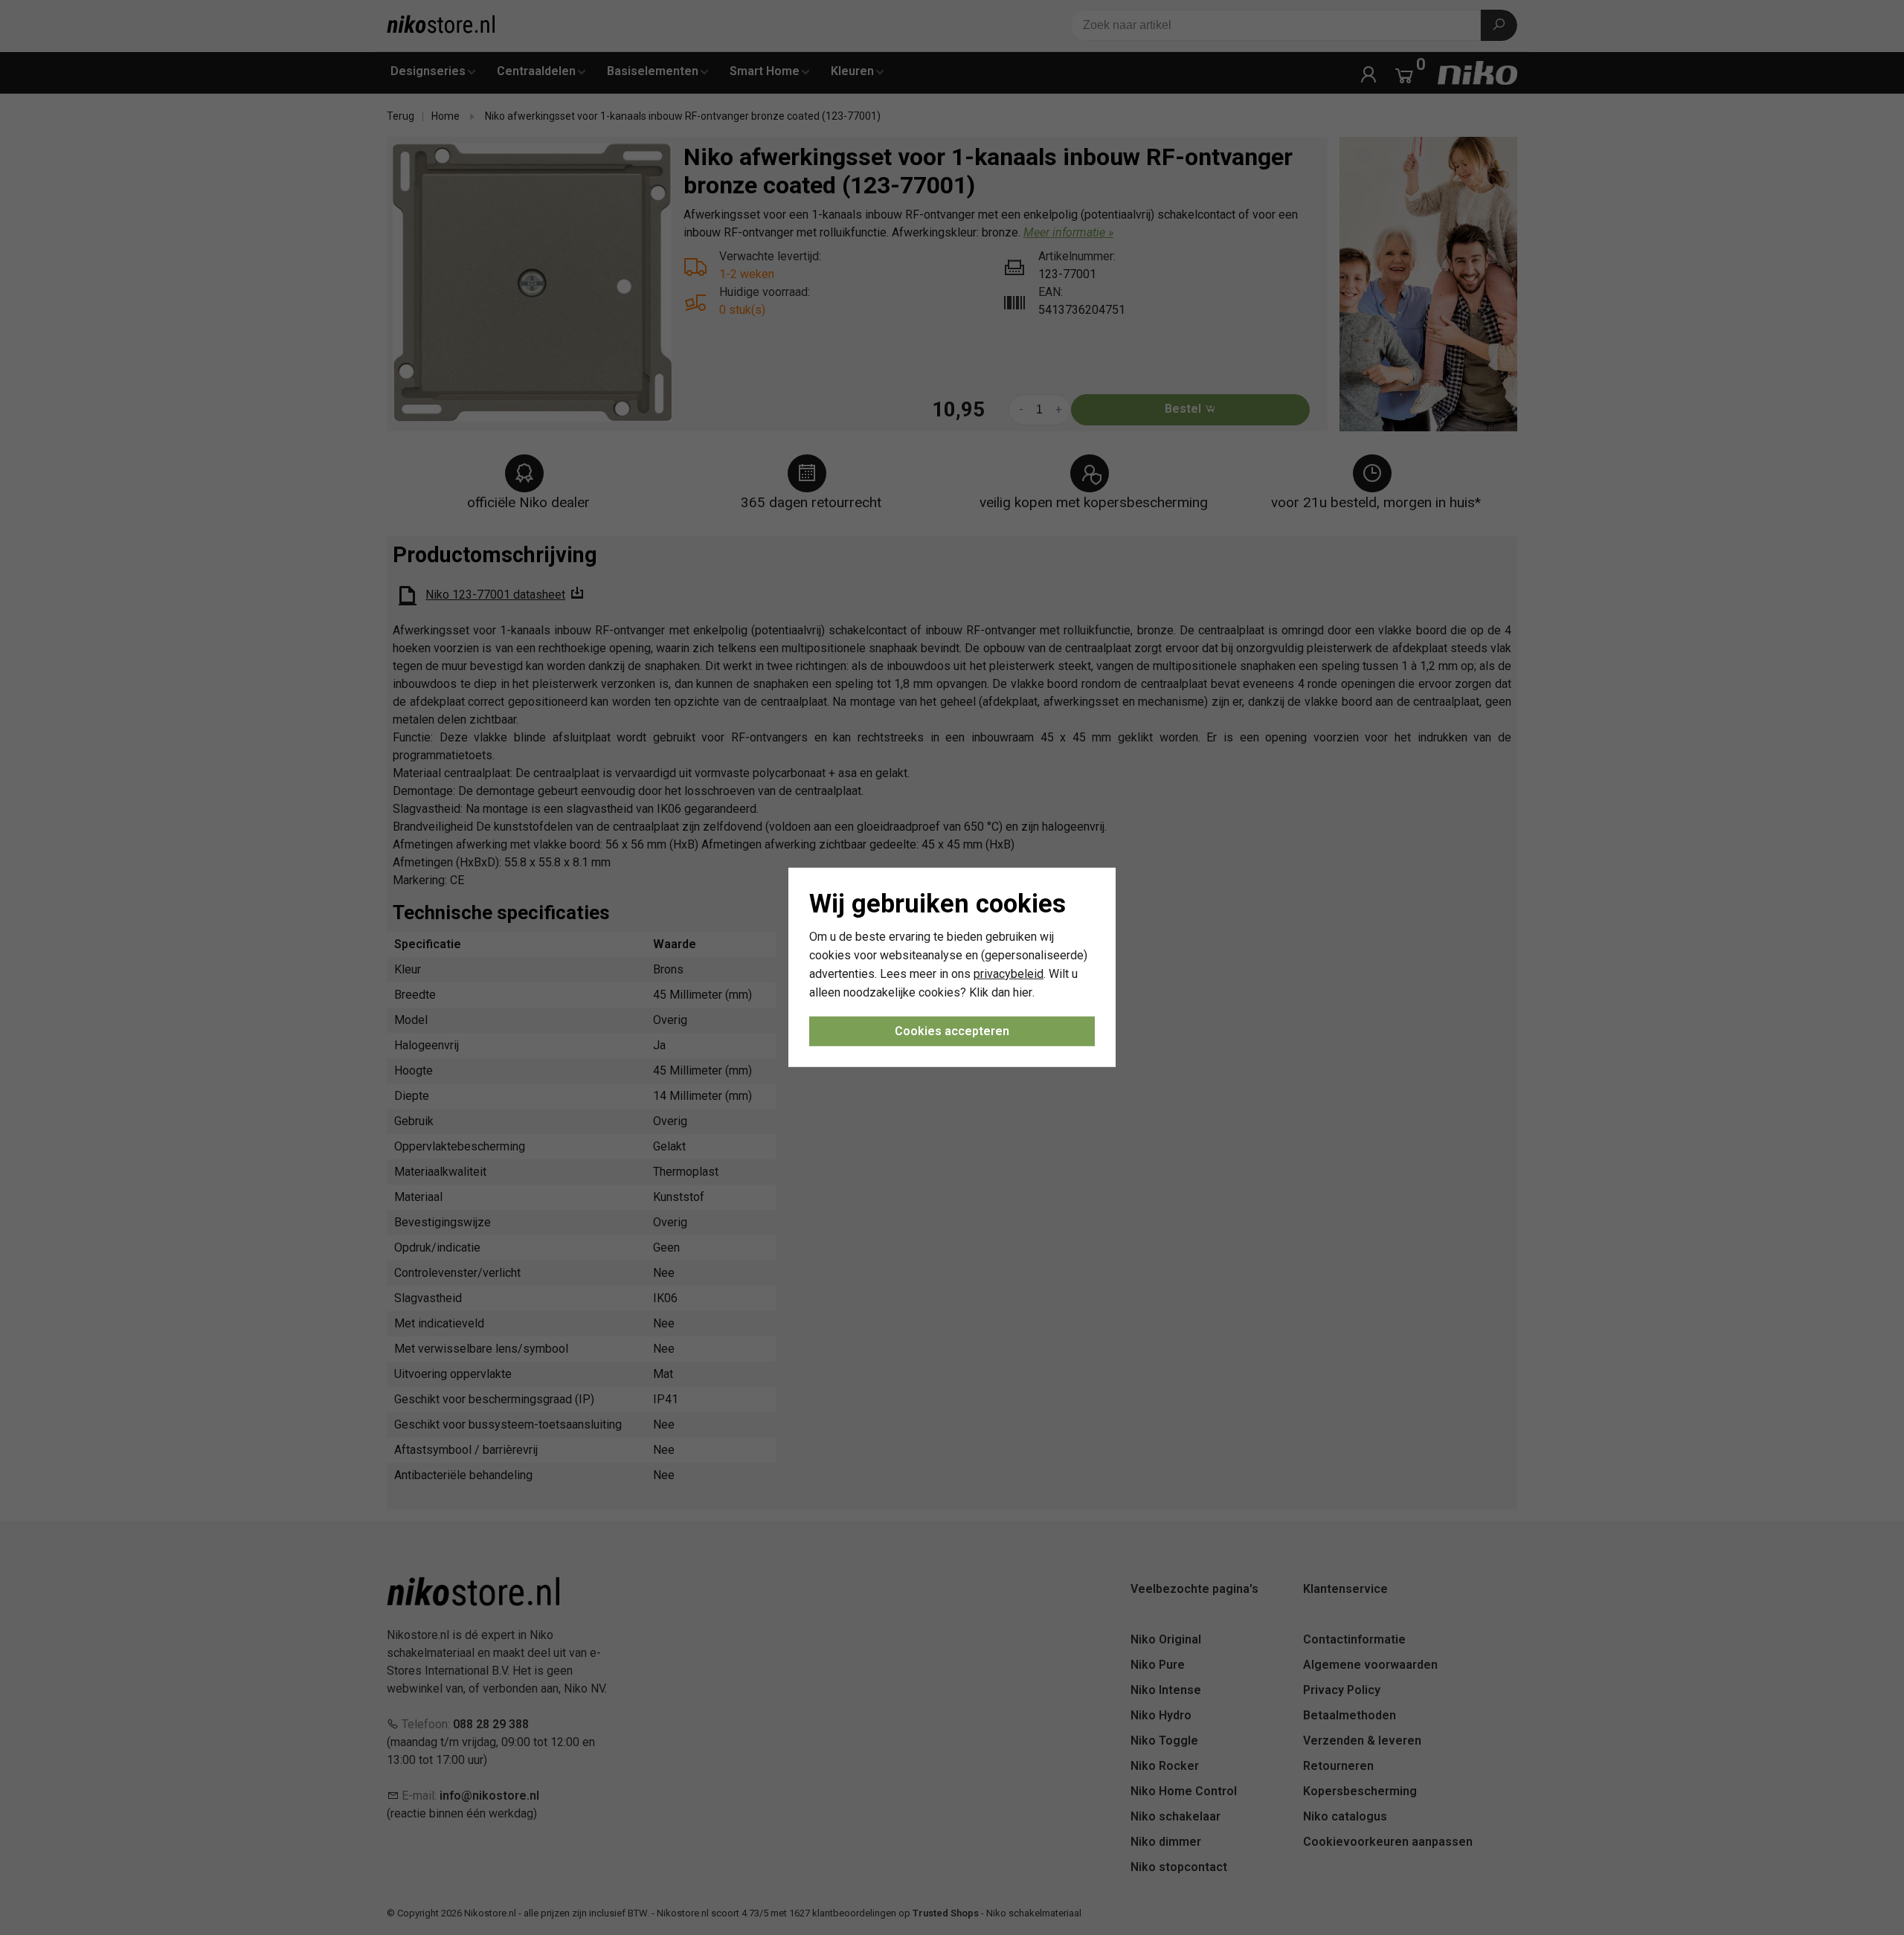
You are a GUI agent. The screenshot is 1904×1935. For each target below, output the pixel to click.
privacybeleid (1009, 974)
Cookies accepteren (952, 1031)
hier (1023, 992)
